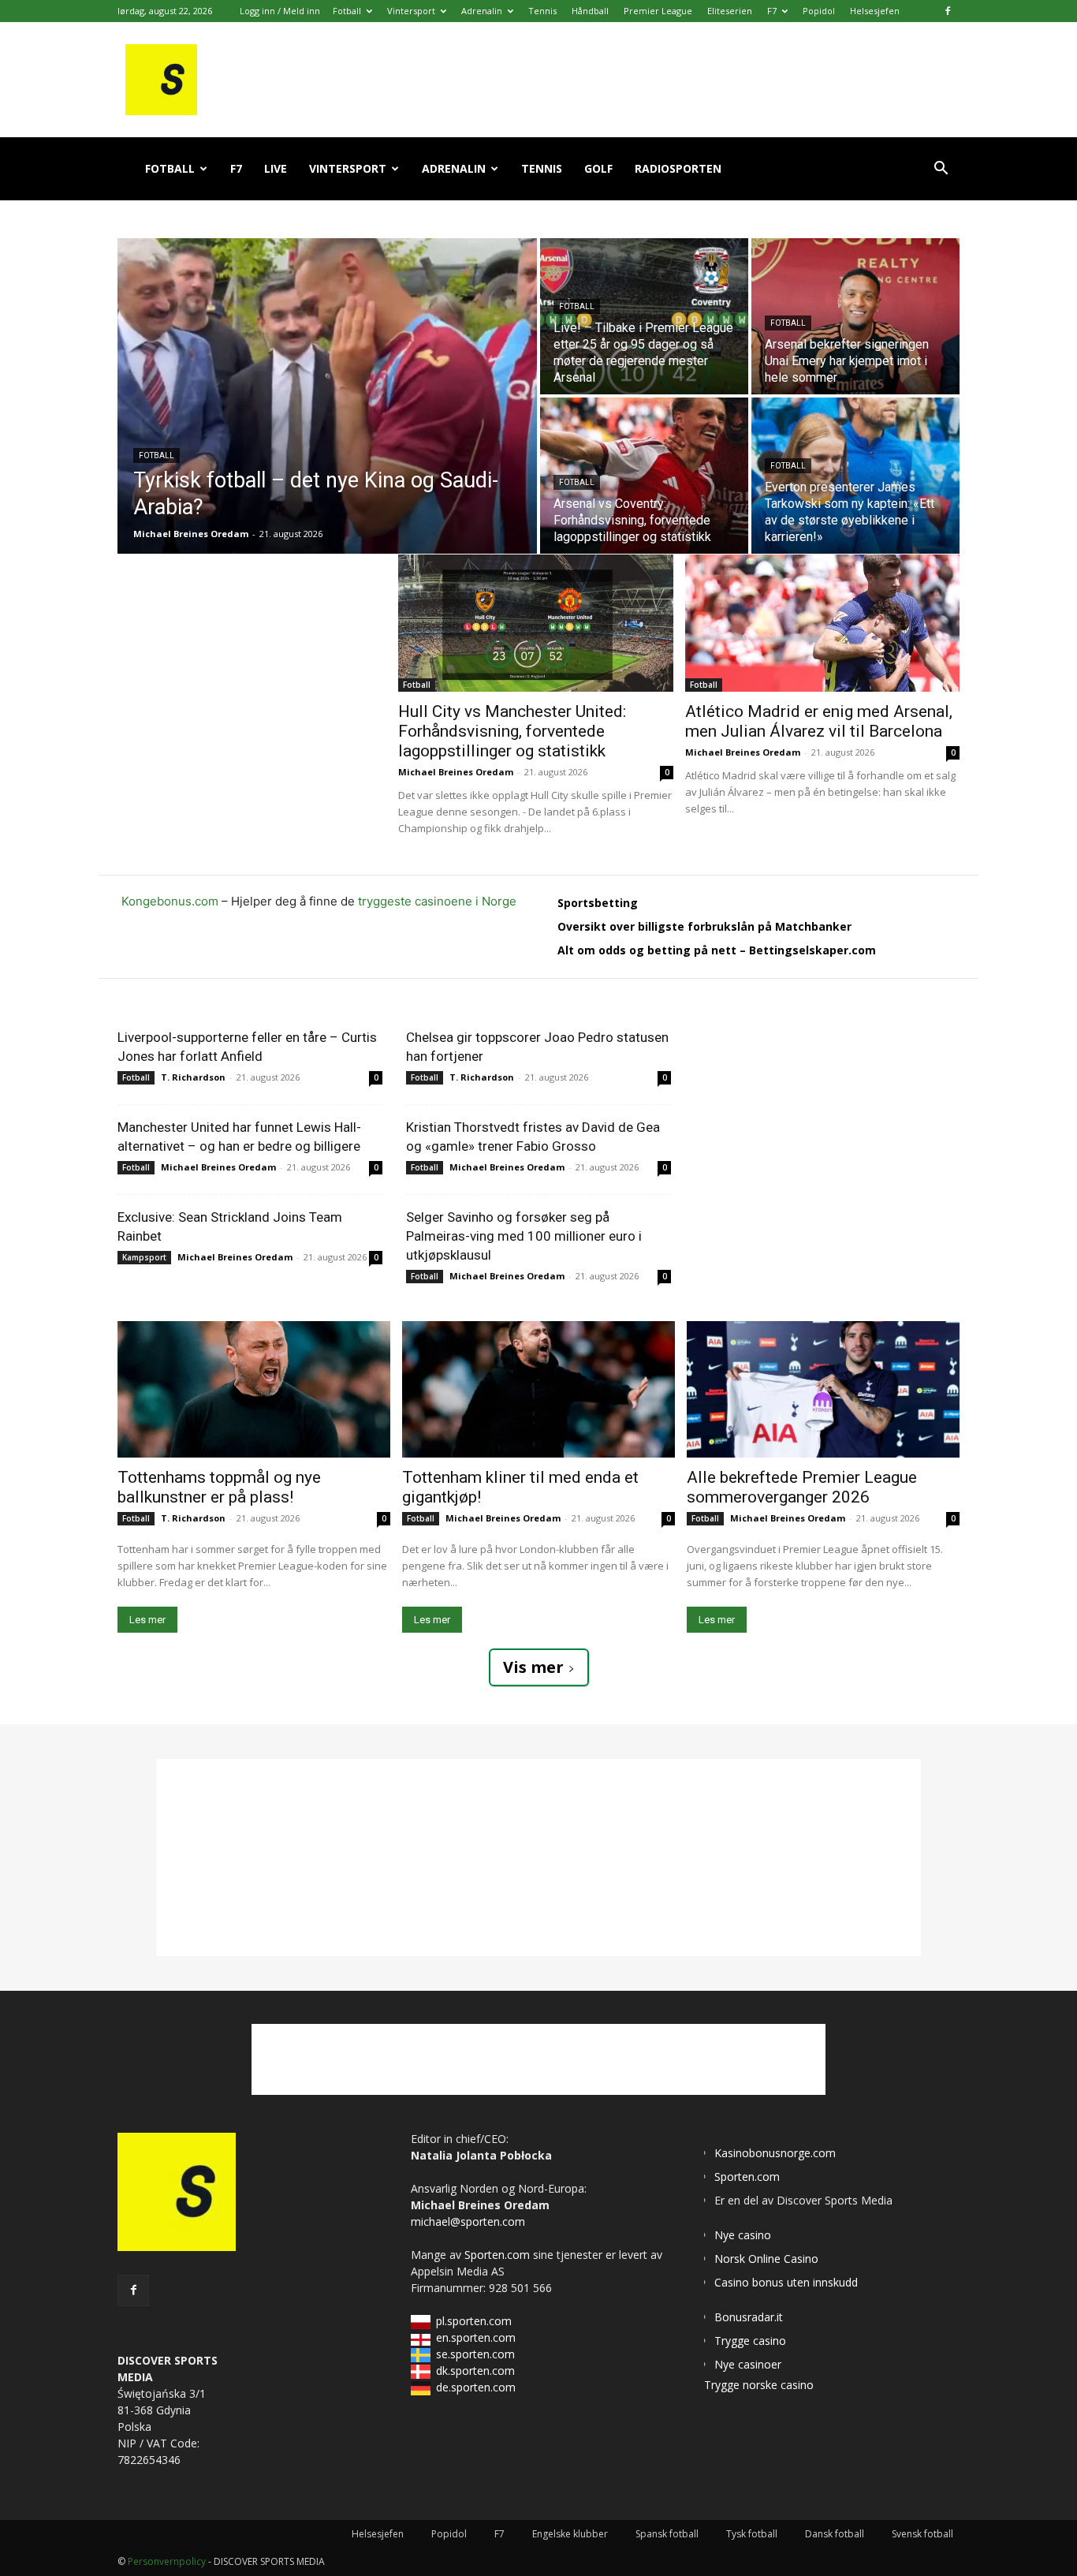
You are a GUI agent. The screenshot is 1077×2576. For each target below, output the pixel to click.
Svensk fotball (922, 2534)
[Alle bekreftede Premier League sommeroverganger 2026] (823, 1389)
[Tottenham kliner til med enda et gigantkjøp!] (538, 1389)
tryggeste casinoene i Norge (437, 901)
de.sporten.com (476, 2387)
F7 (772, 11)
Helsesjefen (875, 11)
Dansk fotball (835, 2534)
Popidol (819, 11)
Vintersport (411, 11)
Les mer (147, 1620)
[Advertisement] (258, 653)
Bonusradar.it (749, 2317)
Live (276, 168)
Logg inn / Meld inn (280, 11)
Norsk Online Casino (766, 2259)
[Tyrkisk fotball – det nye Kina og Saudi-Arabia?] (327, 396)
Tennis (542, 11)
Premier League (658, 11)
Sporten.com (499, 2255)
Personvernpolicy (167, 2561)
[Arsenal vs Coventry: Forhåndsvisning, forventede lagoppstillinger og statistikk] (644, 476)
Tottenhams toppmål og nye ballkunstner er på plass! (219, 1487)
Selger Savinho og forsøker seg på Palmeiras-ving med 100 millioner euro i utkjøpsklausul (524, 1236)
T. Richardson (193, 1077)
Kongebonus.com (170, 901)
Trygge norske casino (759, 2385)
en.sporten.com (476, 2337)
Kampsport (144, 1257)
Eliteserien (730, 11)
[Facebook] (948, 11)
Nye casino (743, 2235)
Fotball (347, 11)
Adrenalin (482, 11)
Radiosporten (678, 168)
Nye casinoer (748, 2364)
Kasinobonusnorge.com (775, 2153)
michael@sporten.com (468, 2221)
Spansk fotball (667, 2534)
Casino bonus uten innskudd (786, 2282)
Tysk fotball (752, 2534)
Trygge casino (750, 2341)
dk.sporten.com (475, 2371)
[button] (941, 170)
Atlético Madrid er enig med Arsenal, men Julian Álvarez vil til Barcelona (819, 721)
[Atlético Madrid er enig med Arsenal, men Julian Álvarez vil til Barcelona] (823, 623)
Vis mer (533, 1667)
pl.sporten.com (474, 2321)
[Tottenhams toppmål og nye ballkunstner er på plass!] (254, 1389)
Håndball (590, 11)
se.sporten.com (475, 2354)
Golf (598, 168)
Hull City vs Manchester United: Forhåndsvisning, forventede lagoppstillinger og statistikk (512, 731)
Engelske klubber (570, 2534)
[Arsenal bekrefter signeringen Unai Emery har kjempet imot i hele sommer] (855, 316)
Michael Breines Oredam (456, 772)
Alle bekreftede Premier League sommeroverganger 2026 (802, 1487)
